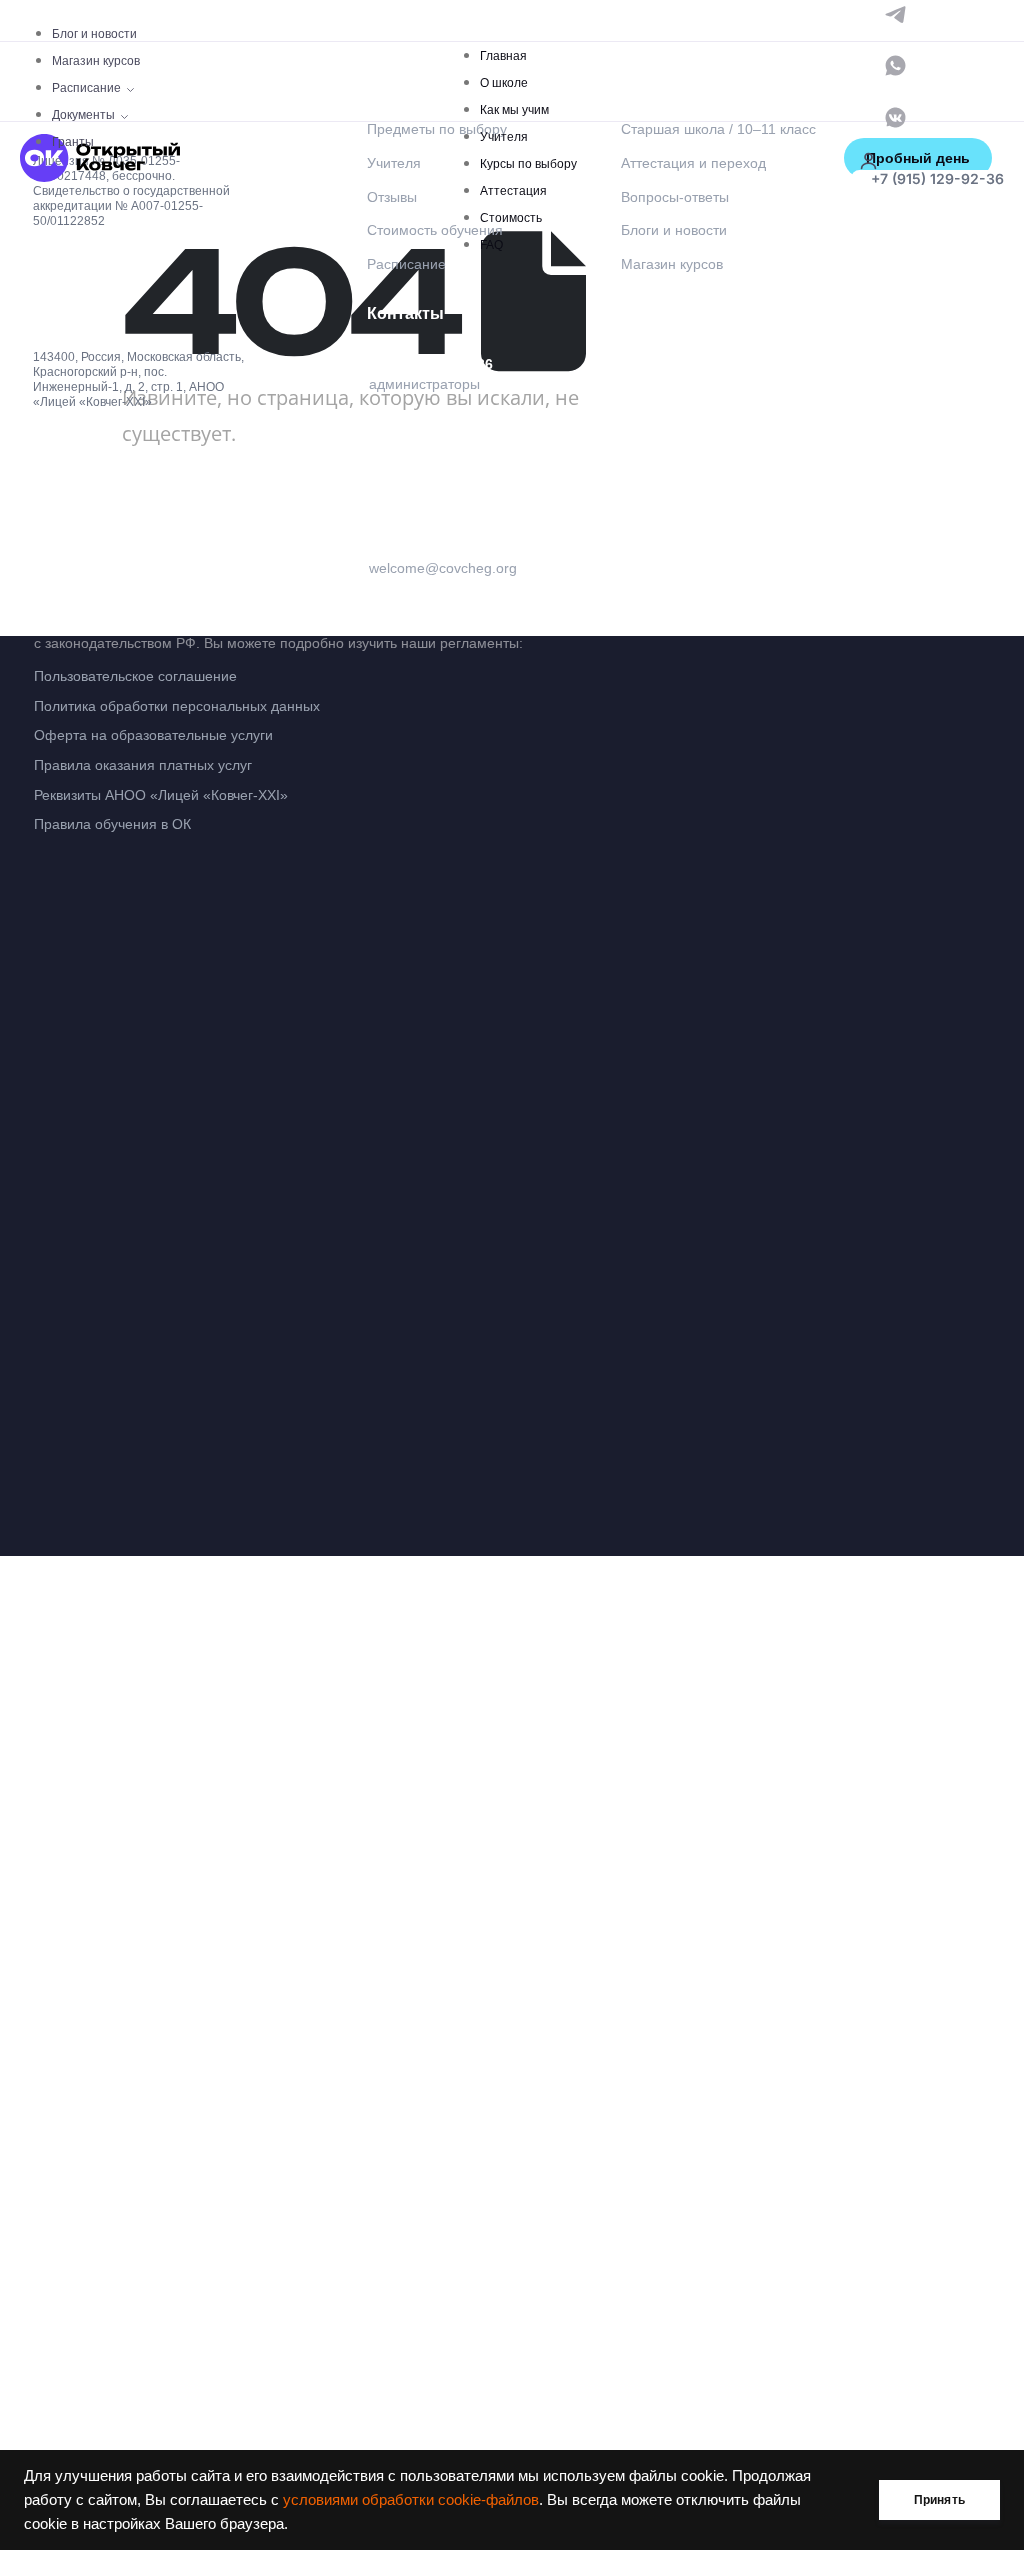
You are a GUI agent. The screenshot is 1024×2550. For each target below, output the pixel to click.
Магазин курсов (96, 61)
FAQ (491, 245)
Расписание (86, 88)
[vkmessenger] (895, 115)
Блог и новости (94, 34)
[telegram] (895, 12)
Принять (939, 2500)
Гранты (73, 142)
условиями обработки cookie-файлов (411, 2500)
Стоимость (511, 218)
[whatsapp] (895, 64)
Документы (83, 115)
